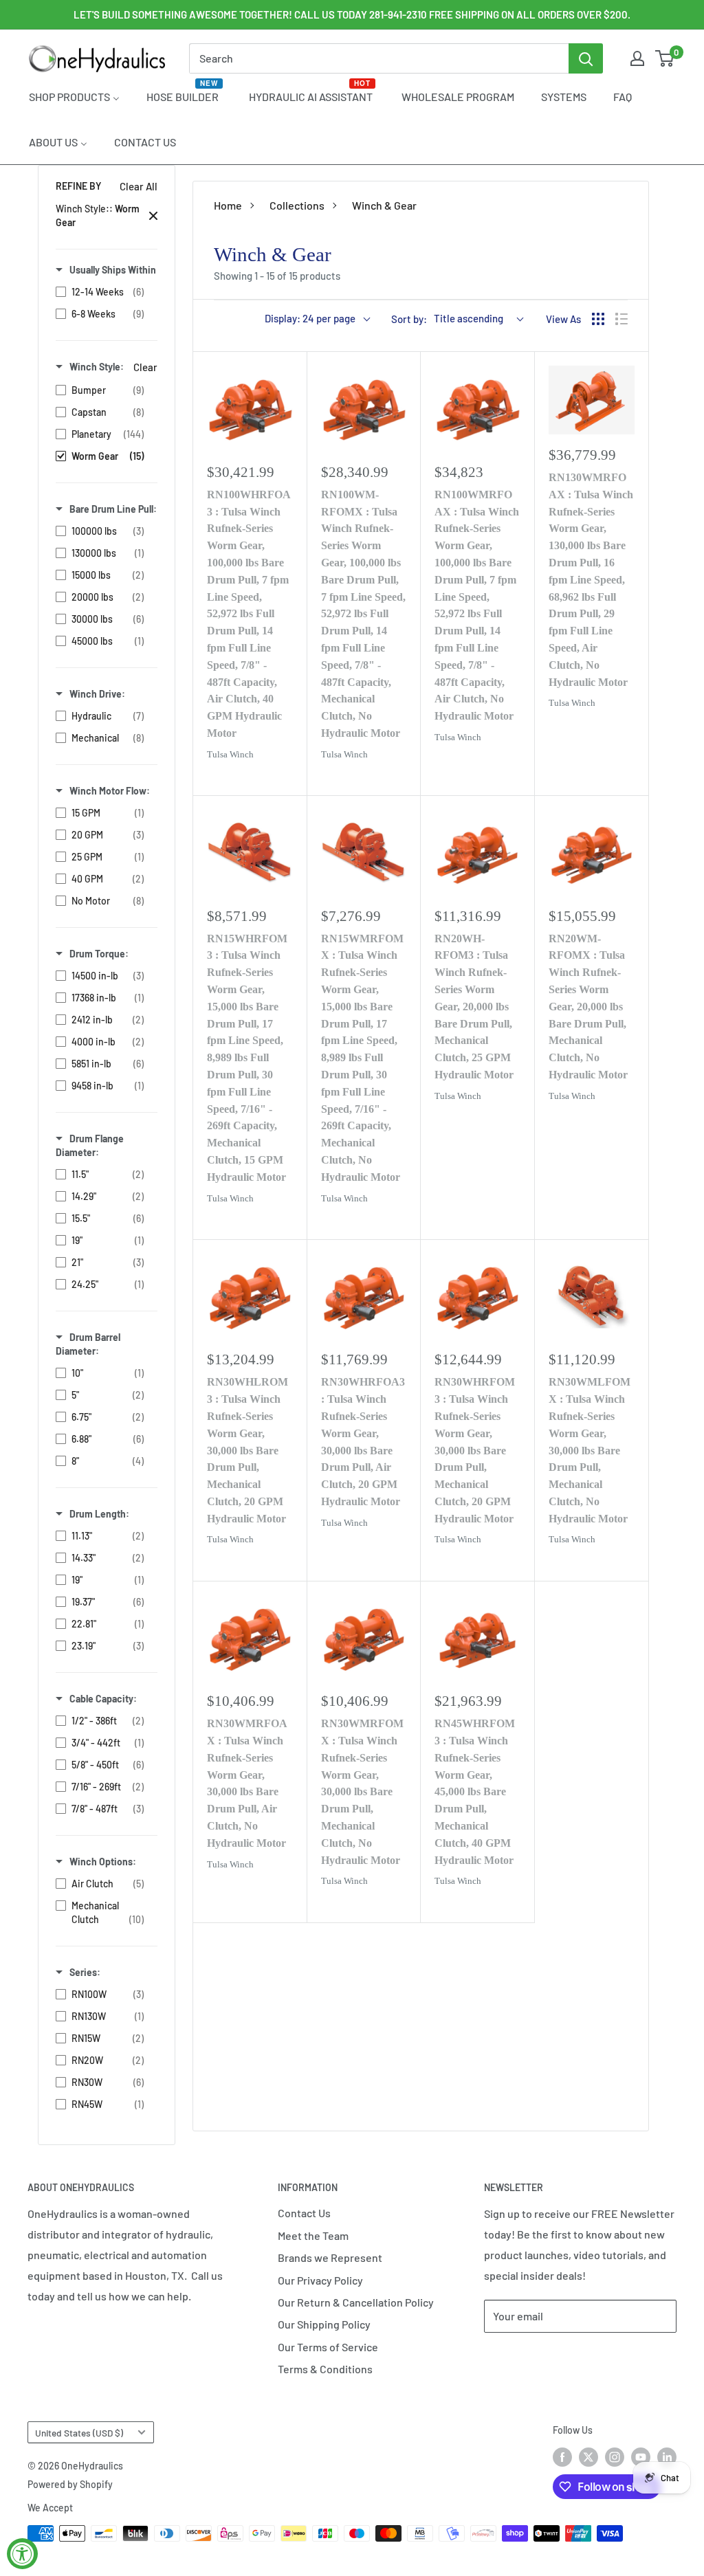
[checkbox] (103, 292)
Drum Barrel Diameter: (88, 1344)
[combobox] (379, 58)
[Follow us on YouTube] (641, 2457)
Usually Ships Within (113, 270)
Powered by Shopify (70, 2484)
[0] (665, 58)
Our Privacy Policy (320, 2280)
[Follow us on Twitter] (588, 2457)
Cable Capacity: (103, 1699)
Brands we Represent (330, 2257)
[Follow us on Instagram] (615, 2457)
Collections (297, 205)
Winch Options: (103, 1862)
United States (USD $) (79, 2433)
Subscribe (529, 2357)
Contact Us (304, 2213)
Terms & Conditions (325, 2369)
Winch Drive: (97, 694)
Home (228, 205)
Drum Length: (99, 1514)
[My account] (637, 58)
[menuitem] (74, 96)
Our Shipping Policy (324, 2324)
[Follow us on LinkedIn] (667, 2457)
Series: (85, 1972)
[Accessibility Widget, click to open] (22, 2554)
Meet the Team (313, 2235)
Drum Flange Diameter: (90, 1145)
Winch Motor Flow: (110, 791)
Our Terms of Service (328, 2347)
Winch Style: (97, 367)
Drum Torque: (99, 954)
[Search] (586, 58)
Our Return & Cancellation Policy (356, 2302)
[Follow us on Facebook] (562, 2457)
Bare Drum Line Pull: (113, 509)
